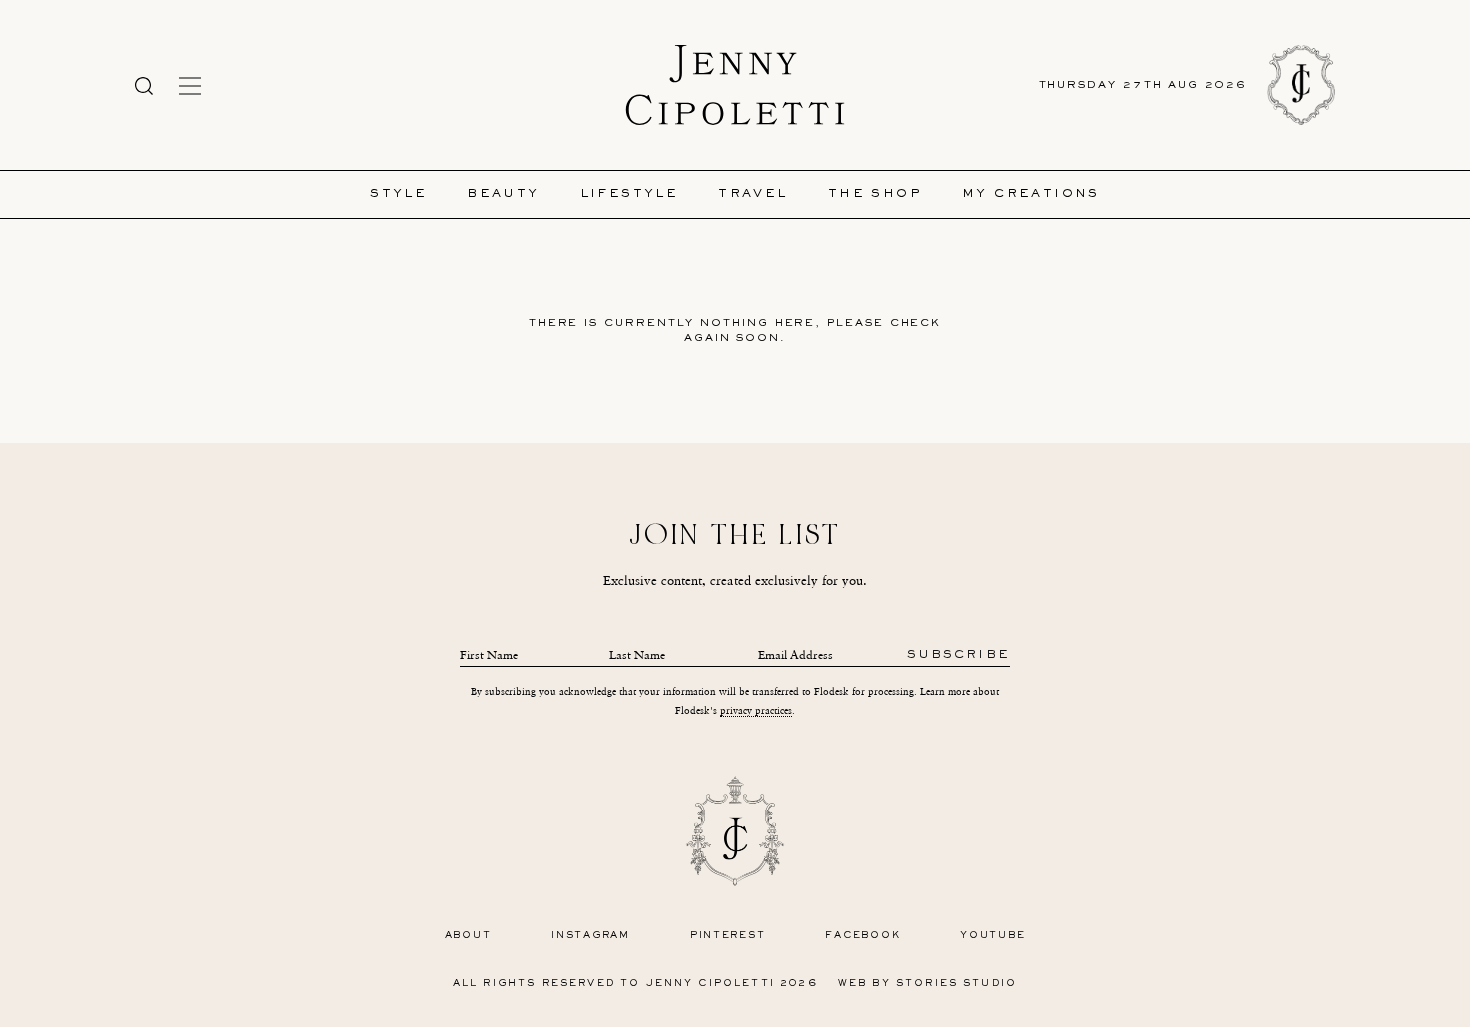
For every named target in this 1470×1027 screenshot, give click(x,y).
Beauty (503, 194)
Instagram (590, 935)
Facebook (862, 935)
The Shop (875, 194)
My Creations (1031, 194)
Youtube (992, 935)
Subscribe (958, 655)
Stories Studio (956, 983)
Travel (752, 194)
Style (398, 194)
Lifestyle (629, 194)
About (468, 935)
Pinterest (728, 935)
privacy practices (756, 710)
